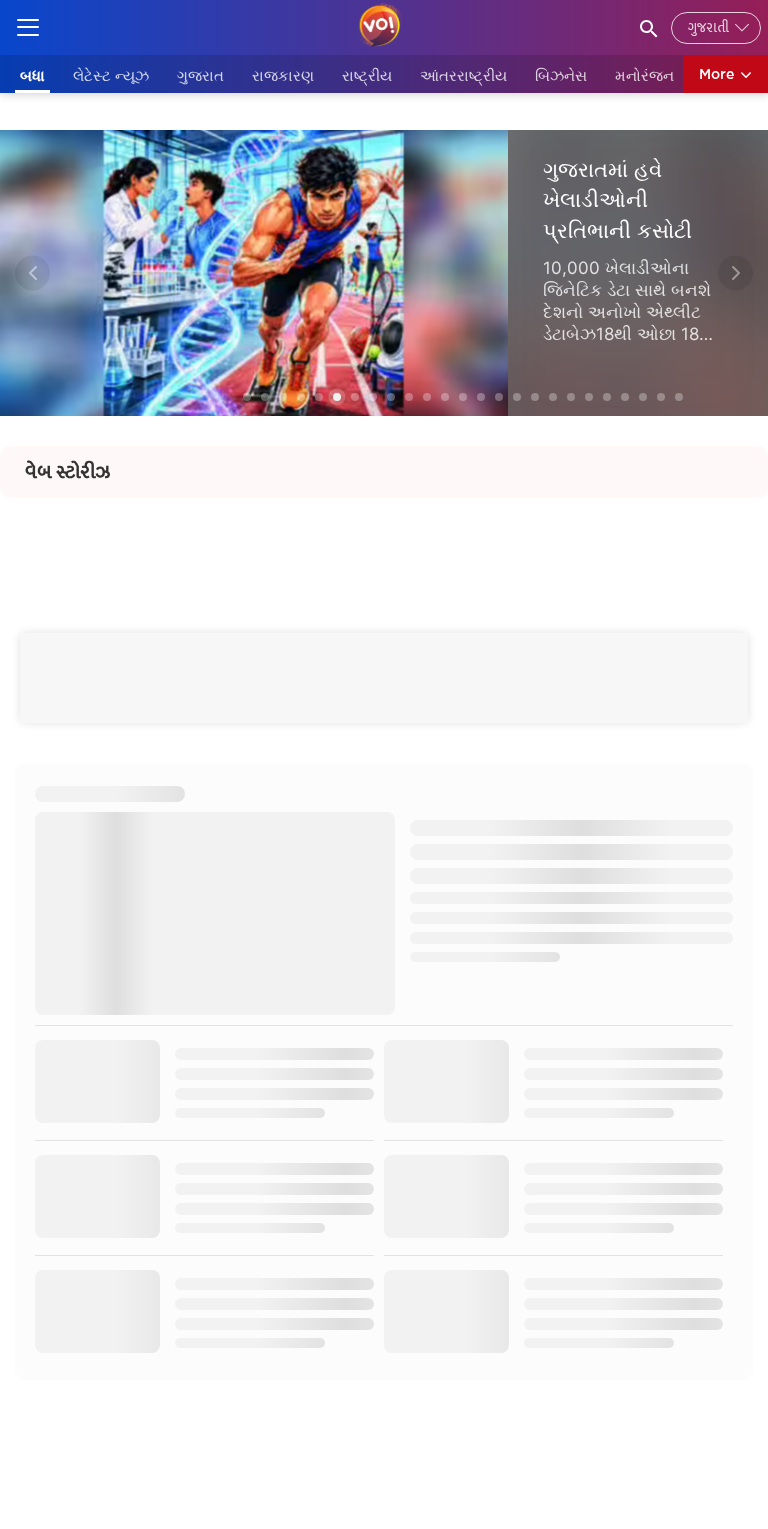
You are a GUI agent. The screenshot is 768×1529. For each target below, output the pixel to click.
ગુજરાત (200, 75)
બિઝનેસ (561, 75)
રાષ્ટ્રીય (367, 75)
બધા (32, 75)
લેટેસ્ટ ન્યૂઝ (111, 75)
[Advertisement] (384, 543)
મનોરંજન (644, 75)
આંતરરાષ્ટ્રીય (463, 75)
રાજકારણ (283, 75)
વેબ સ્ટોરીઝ (67, 472)
